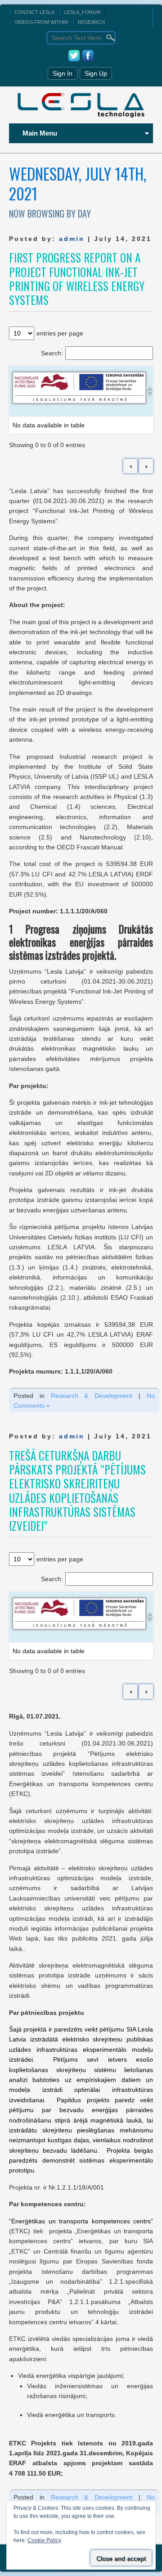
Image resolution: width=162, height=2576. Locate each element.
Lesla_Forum (82, 12)
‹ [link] (131, 466)
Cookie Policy (44, 2540)
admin (72, 239)
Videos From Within (41, 22)
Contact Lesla (34, 12)
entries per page (60, 333)
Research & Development (92, 1396)
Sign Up (96, 73)
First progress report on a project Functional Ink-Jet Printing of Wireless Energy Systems (77, 279)
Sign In (63, 73)
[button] (148, 391)
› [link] (146, 466)
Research (91, 22)
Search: (52, 353)
